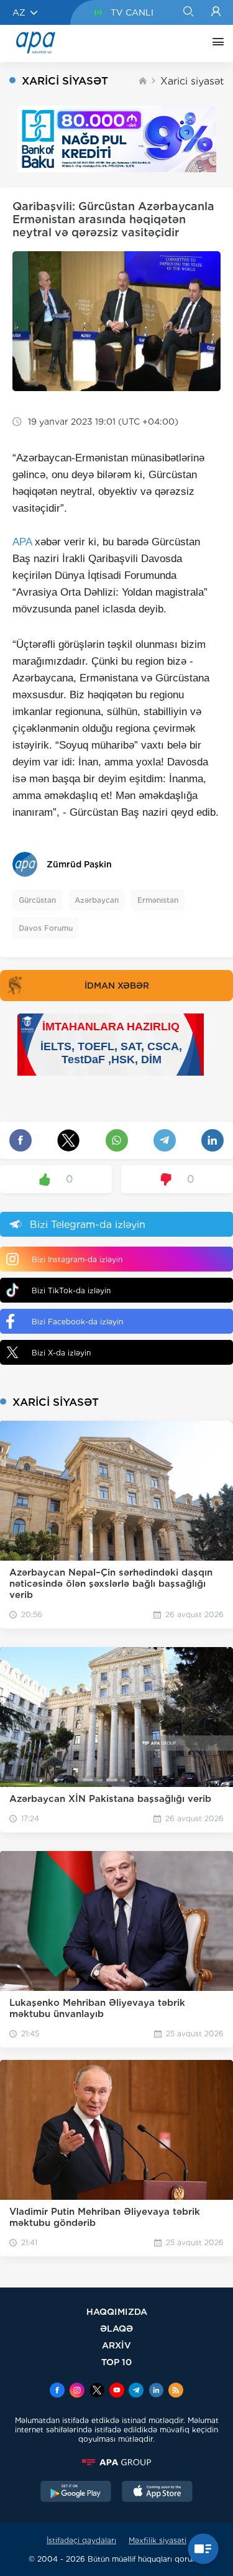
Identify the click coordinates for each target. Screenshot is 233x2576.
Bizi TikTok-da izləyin (71, 1290)
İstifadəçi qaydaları (81, 2540)
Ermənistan (158, 900)
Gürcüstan (37, 900)
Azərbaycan (97, 900)
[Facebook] (57, 2391)
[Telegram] (136, 2391)
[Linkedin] (156, 2391)
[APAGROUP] (116, 2462)
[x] (97, 2391)
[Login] (216, 12)
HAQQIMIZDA (117, 2311)
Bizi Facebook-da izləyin (77, 1322)
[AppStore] (157, 2493)
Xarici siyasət (192, 81)
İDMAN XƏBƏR (117, 986)
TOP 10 (116, 2362)
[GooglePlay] (76, 2493)
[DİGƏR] (215, 44)
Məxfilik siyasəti (158, 2540)
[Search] (188, 12)
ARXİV (116, 2345)
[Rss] (176, 2391)
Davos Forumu (46, 928)
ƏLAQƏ (116, 2328)
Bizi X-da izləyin (61, 1353)
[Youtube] (117, 2391)
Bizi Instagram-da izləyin (77, 1259)
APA (22, 542)
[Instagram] (77, 2391)
